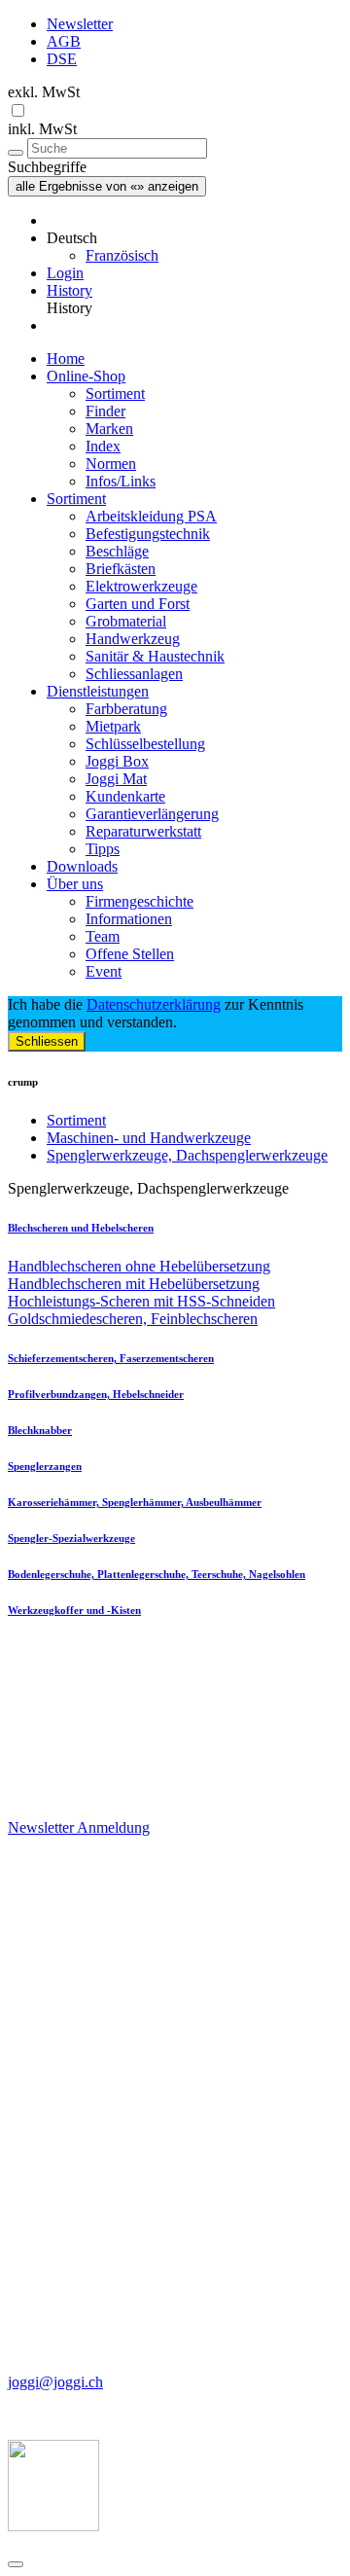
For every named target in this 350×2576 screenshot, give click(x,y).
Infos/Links (121, 481)
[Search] (16, 153)
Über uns (75, 884)
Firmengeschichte (140, 901)
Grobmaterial (126, 621)
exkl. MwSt (44, 92)
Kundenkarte (125, 796)
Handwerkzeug (133, 639)
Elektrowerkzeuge (141, 586)
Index (103, 446)
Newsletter (80, 24)
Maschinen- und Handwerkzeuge (149, 1138)
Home (66, 358)
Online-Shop (86, 376)
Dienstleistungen (98, 691)
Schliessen (47, 1041)
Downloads (82, 866)
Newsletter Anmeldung (79, 1827)
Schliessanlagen (134, 674)
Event (104, 971)
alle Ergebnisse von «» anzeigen (107, 186)
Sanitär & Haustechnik (155, 656)
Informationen (129, 919)
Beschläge (117, 551)
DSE (62, 59)
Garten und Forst (138, 604)
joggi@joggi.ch (55, 2382)
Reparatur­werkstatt (143, 831)
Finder (105, 411)
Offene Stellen (130, 954)
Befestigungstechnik (148, 534)
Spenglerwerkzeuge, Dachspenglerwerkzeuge (187, 1155)
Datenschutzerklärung (154, 1004)
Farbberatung (126, 709)
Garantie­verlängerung (152, 814)
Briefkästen (121, 569)
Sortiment (115, 394)
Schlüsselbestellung (145, 744)
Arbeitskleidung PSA (151, 516)
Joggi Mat (116, 779)
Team (103, 936)
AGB (64, 41)
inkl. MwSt (42, 129)
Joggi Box (117, 761)
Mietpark (113, 726)
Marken (109, 429)
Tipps (103, 849)
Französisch (122, 255)
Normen (111, 464)
